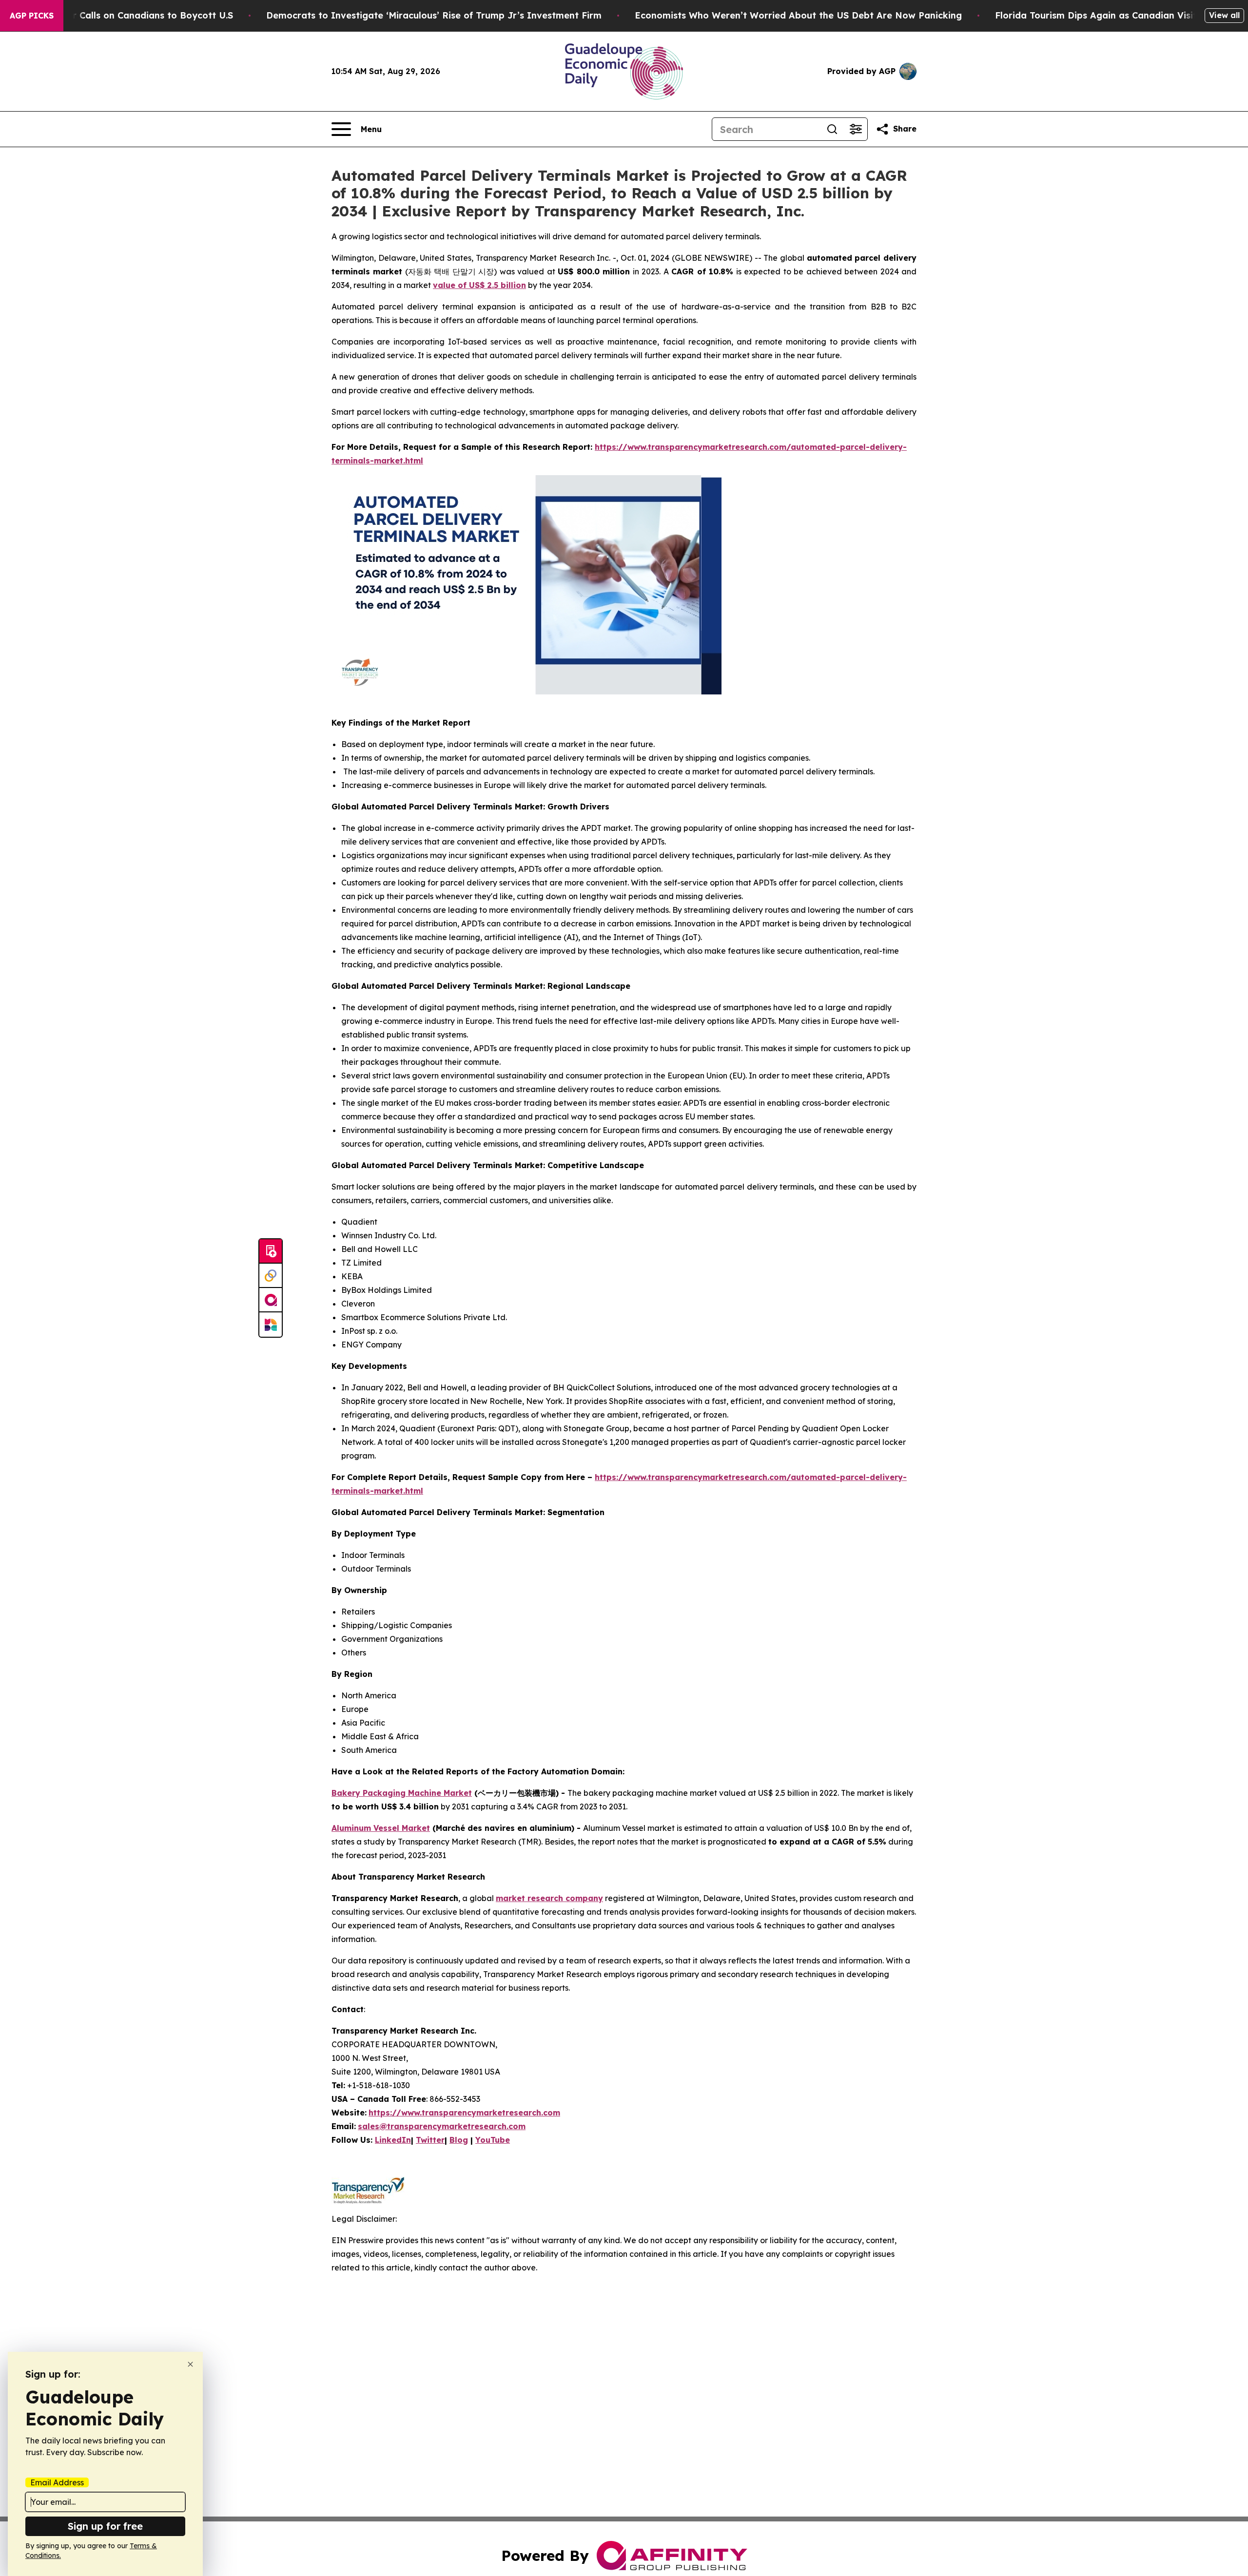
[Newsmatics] (271, 1325)
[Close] (190, 2364)
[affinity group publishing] (271, 1300)
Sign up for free (105, 2526)
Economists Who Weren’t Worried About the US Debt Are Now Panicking (798, 15)
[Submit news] (271, 1251)
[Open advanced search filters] (856, 129)
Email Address (57, 2482)
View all (1224, 15)
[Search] (832, 129)
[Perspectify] (271, 1276)
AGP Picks (32, 16)
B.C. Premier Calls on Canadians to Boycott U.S (128, 15)
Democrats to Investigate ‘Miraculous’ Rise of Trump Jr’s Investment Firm (434, 15)
